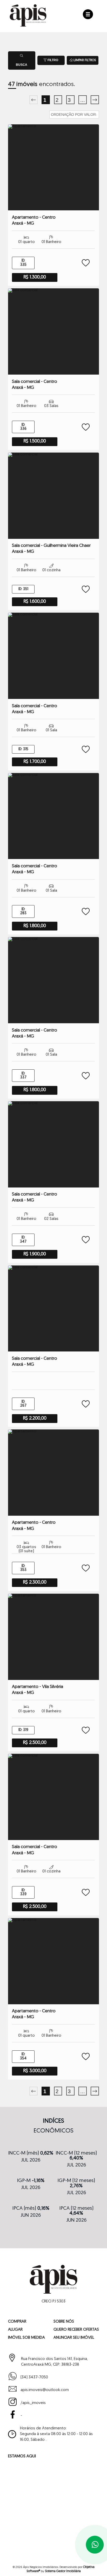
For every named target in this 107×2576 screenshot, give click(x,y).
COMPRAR (17, 2322)
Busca (22, 65)
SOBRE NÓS (64, 2322)
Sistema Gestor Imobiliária (63, 2571)
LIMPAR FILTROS (84, 60)
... (83, 100)
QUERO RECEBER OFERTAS (76, 2330)
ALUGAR (15, 2330)
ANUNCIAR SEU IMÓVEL (74, 2338)
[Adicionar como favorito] (83, 263)
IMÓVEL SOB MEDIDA (26, 2338)
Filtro (52, 60)
